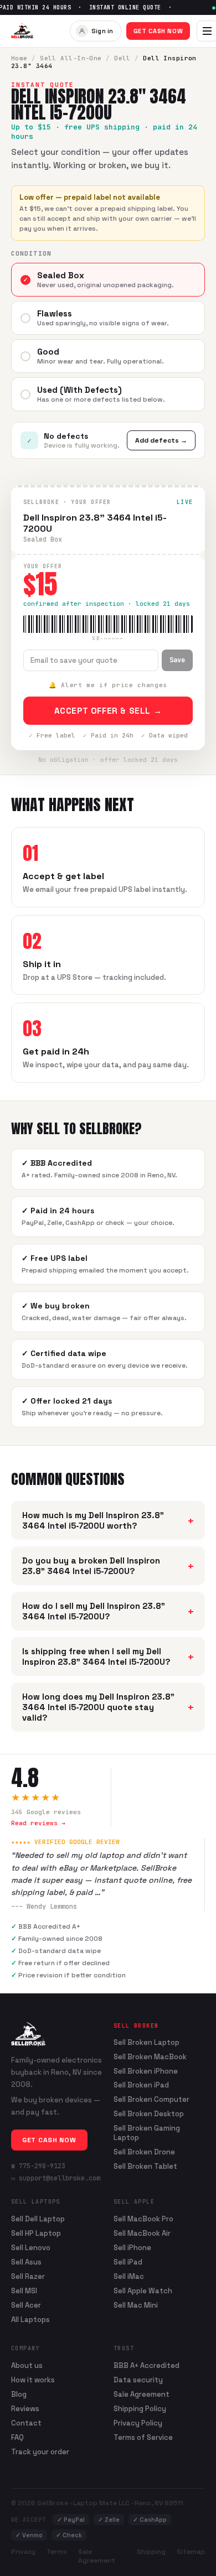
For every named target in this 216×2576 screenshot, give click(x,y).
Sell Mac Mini (136, 2305)
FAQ (17, 2437)
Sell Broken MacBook (150, 2057)
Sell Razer (28, 2276)
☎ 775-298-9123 (38, 2166)
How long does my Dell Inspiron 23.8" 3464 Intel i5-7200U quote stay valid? (108, 1707)
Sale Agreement (142, 2394)
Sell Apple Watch (143, 2291)
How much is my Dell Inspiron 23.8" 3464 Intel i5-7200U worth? (108, 1520)
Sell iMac (129, 2276)
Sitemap (191, 2552)
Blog (19, 2394)
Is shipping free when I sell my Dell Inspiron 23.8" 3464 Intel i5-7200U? (108, 1656)
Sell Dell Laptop (38, 2219)
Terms (57, 2552)
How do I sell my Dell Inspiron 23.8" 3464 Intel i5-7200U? (108, 1611)
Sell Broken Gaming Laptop (147, 2133)
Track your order (40, 2452)
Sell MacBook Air (142, 2233)
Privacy (23, 2552)
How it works (33, 2380)
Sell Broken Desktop (149, 2114)
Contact (26, 2423)
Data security (138, 2380)
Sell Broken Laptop (146, 2043)
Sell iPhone (132, 2248)
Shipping (151, 2552)
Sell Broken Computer (151, 2100)
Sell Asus (26, 2262)
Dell (122, 58)
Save (177, 660)
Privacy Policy (138, 2423)
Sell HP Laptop (36, 2233)
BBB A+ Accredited (146, 2365)
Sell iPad (128, 2262)
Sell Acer (26, 2305)
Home (19, 58)
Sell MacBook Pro (143, 2219)
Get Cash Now (158, 31)
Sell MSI (24, 2291)
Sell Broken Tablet (145, 2167)
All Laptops (30, 2320)
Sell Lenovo (31, 2248)
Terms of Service (143, 2437)
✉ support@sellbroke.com (56, 2178)
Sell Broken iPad (141, 2085)
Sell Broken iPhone (146, 2071)
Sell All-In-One (71, 58)
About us (27, 2365)
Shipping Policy (140, 2409)
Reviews (25, 2409)
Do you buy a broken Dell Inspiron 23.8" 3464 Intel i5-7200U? (108, 1566)
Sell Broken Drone (144, 2152)
